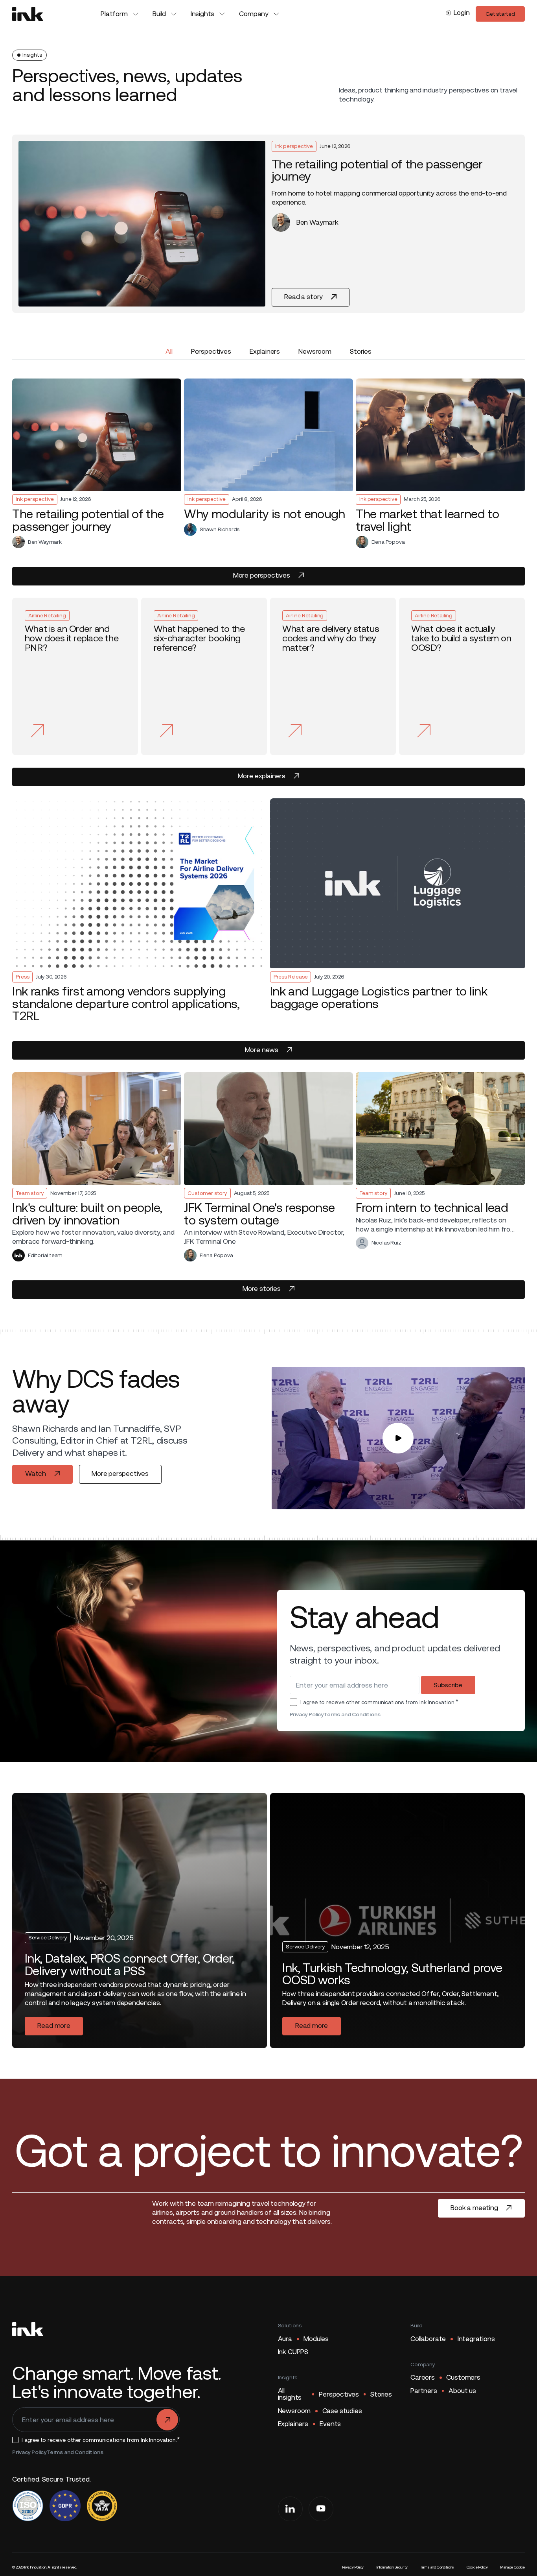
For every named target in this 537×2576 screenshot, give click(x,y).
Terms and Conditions (352, 1714)
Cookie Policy (477, 2567)
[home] (28, 14)
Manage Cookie (512, 2567)
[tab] (169, 352)
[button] (120, 14)
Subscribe (448, 1685)
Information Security (392, 2567)
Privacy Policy (307, 1714)
